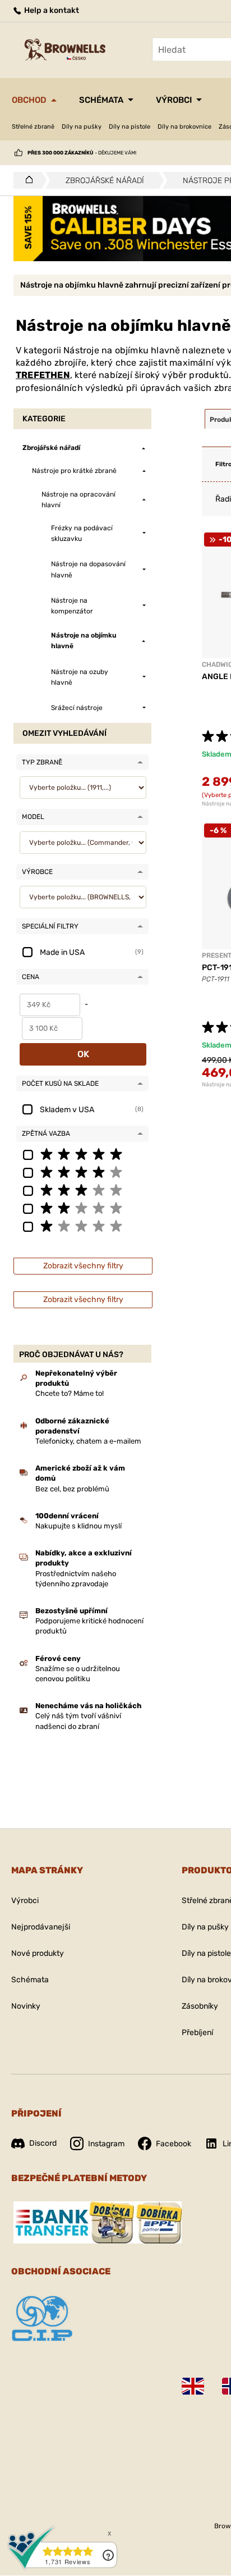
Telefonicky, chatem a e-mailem (88, 1441)
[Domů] (26, 180)
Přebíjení (197, 2033)
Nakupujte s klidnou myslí (78, 1526)
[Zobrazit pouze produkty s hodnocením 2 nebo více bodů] (82, 1208)
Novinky (26, 2006)
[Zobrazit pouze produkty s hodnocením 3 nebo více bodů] (82, 1190)
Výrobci (174, 100)
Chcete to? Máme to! (70, 1393)
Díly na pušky (82, 127)
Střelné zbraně (33, 127)
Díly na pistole (130, 127)
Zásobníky (200, 2006)
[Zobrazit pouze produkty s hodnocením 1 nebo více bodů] (82, 1226)
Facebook (174, 2144)
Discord (43, 2143)
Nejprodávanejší (41, 1927)
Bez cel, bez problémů (72, 1489)
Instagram (106, 2144)
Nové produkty (38, 1953)
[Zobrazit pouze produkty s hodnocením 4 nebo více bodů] (82, 1172)
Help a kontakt (51, 10)
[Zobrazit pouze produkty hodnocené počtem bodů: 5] (82, 1154)
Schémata (101, 100)
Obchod (29, 100)
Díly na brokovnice (184, 127)
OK (83, 1054)
